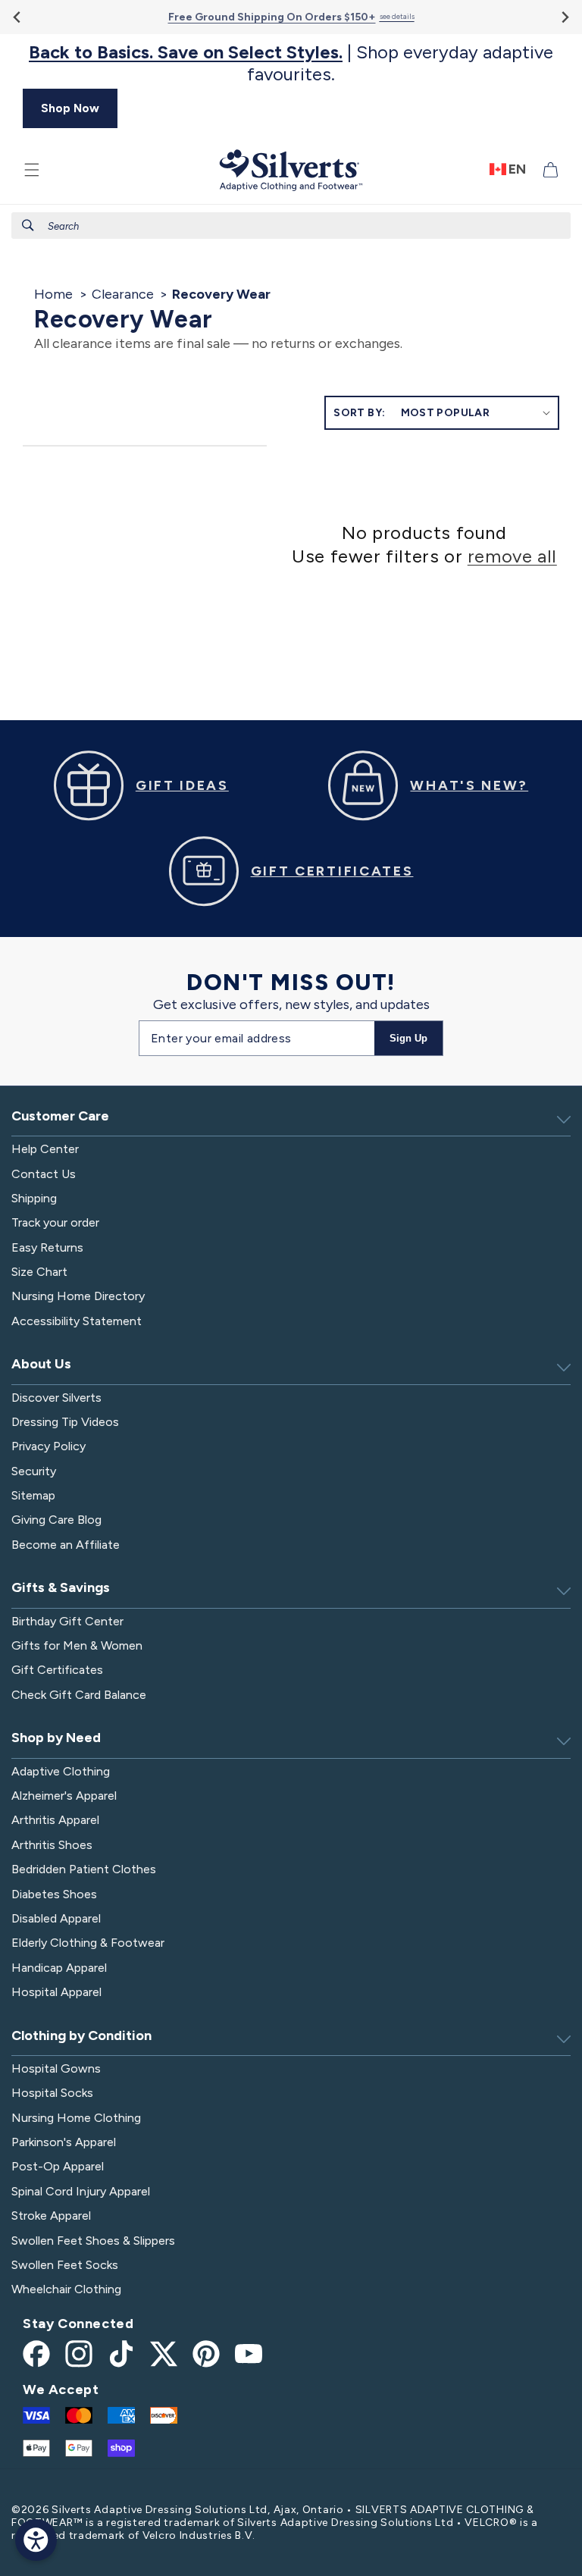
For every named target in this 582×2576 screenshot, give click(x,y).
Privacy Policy (48, 1446)
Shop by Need (56, 1738)
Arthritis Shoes (52, 1845)
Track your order (55, 1222)
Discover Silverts (56, 1398)
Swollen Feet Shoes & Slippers (93, 2241)
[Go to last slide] (18, 17)
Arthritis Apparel (55, 1820)
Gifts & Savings (61, 1587)
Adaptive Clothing (61, 1771)
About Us (41, 1364)
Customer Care (60, 1116)
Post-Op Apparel (58, 2166)
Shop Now (70, 108)
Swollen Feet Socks (65, 2265)
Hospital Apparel (56, 1992)
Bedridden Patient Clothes (84, 1869)
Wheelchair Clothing (66, 2289)
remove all (512, 556)
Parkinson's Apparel (64, 2142)
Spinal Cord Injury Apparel (81, 2191)
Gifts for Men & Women (77, 1645)
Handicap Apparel (59, 1968)
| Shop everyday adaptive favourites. (291, 63)
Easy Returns (47, 1247)
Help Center (45, 1149)
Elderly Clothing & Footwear (88, 1943)
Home (53, 294)
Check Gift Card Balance (79, 1695)
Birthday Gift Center (67, 1621)
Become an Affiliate (66, 1545)
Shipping (34, 1198)
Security (34, 1471)
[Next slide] (564, 17)
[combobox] (291, 226)
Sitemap (33, 1495)
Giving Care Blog (56, 1520)
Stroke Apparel (51, 2216)
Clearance (123, 294)
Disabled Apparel (56, 1918)
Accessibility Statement (77, 1321)
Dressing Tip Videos (65, 1422)
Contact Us (44, 1174)
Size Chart (39, 1272)
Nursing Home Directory (78, 1296)
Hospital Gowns (56, 2068)
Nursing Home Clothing (76, 2118)
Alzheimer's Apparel (64, 1796)
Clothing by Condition (81, 2035)
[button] (32, 170)
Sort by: (359, 413)
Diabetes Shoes (54, 1894)
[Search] (28, 225)
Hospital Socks (52, 2093)
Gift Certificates (57, 1670)
